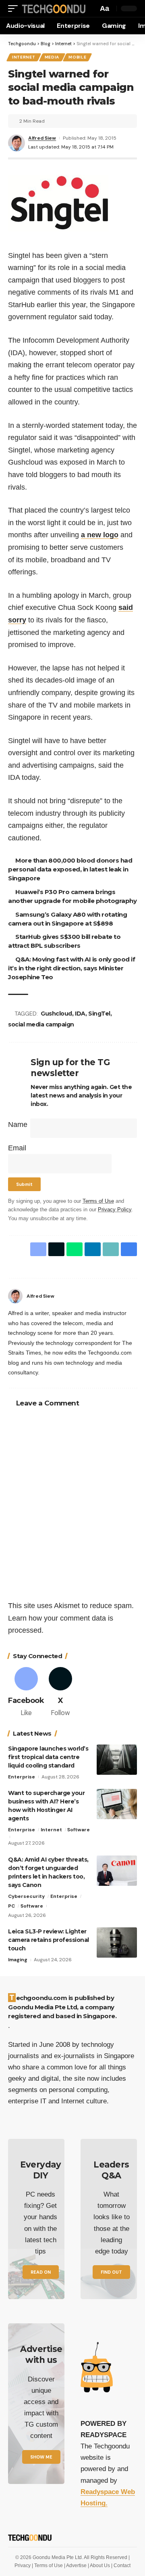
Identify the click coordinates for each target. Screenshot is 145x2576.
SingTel (99, 1014)
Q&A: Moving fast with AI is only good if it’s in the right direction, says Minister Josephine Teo (71, 968)
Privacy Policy (115, 1210)
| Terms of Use (48, 2566)
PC (11, 1906)
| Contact (121, 2566)
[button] (15, 9)
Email (17, 1148)
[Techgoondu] (54, 9)
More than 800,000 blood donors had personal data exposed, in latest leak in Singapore (70, 869)
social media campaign (41, 1024)
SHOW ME (41, 2457)
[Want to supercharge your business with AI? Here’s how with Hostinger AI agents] (117, 1804)
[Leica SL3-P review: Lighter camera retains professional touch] (117, 1942)
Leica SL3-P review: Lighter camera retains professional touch (49, 1940)
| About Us (99, 2566)
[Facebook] (134, 1296)
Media (52, 57)
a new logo (100, 535)
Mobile (77, 57)
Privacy (23, 2566)
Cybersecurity (26, 1896)
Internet (24, 57)
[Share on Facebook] (38, 1249)
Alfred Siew (42, 138)
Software (79, 1830)
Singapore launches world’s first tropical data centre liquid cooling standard (48, 1757)
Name (18, 1125)
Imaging (18, 1960)
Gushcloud (56, 1014)
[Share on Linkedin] (93, 1249)
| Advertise (76, 2566)
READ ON (41, 2272)
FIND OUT (111, 2272)
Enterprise (22, 1777)
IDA (80, 1014)
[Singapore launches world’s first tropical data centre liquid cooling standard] (117, 1760)
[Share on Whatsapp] (75, 1249)
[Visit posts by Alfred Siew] (15, 1296)
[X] (60, 1693)
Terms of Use (98, 1201)
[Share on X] (56, 1249)
